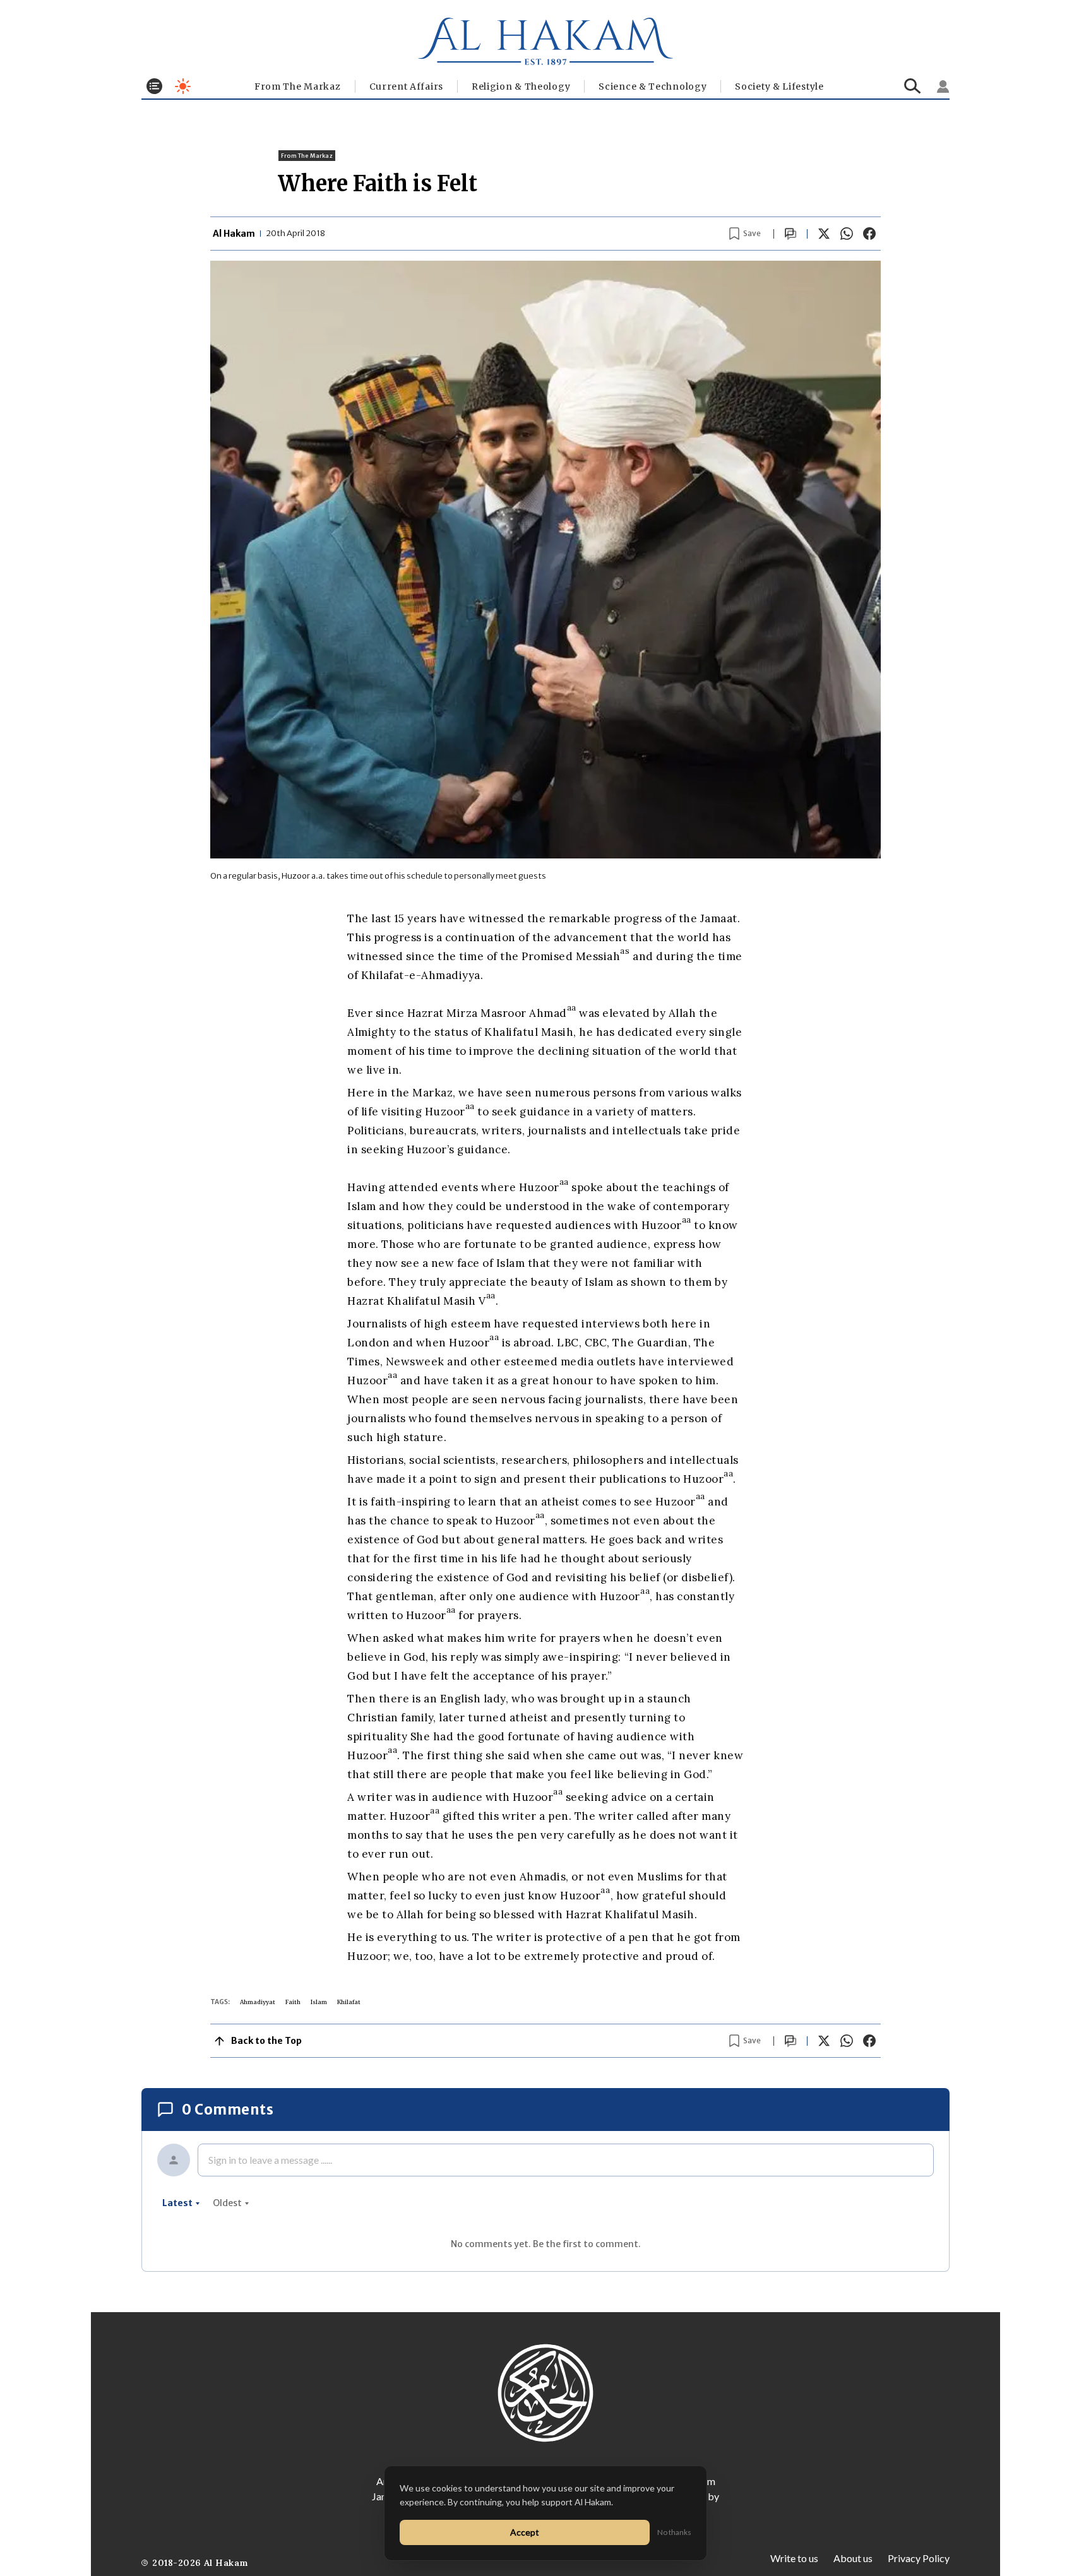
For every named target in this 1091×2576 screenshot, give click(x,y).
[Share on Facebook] (869, 234)
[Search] (913, 86)
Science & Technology (653, 86)
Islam (319, 2002)
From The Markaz (298, 86)
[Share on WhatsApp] (847, 234)
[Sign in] (943, 86)
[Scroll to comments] (790, 234)
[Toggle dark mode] (183, 86)
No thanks (674, 2532)
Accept (525, 2532)
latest (177, 2203)
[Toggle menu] (154, 86)
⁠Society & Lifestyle (779, 86)
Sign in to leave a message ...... (270, 2160)
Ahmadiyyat (258, 2002)
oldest (227, 2203)
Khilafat (349, 2002)
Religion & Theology (521, 86)
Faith (293, 2002)
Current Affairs (407, 86)
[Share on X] (824, 234)
